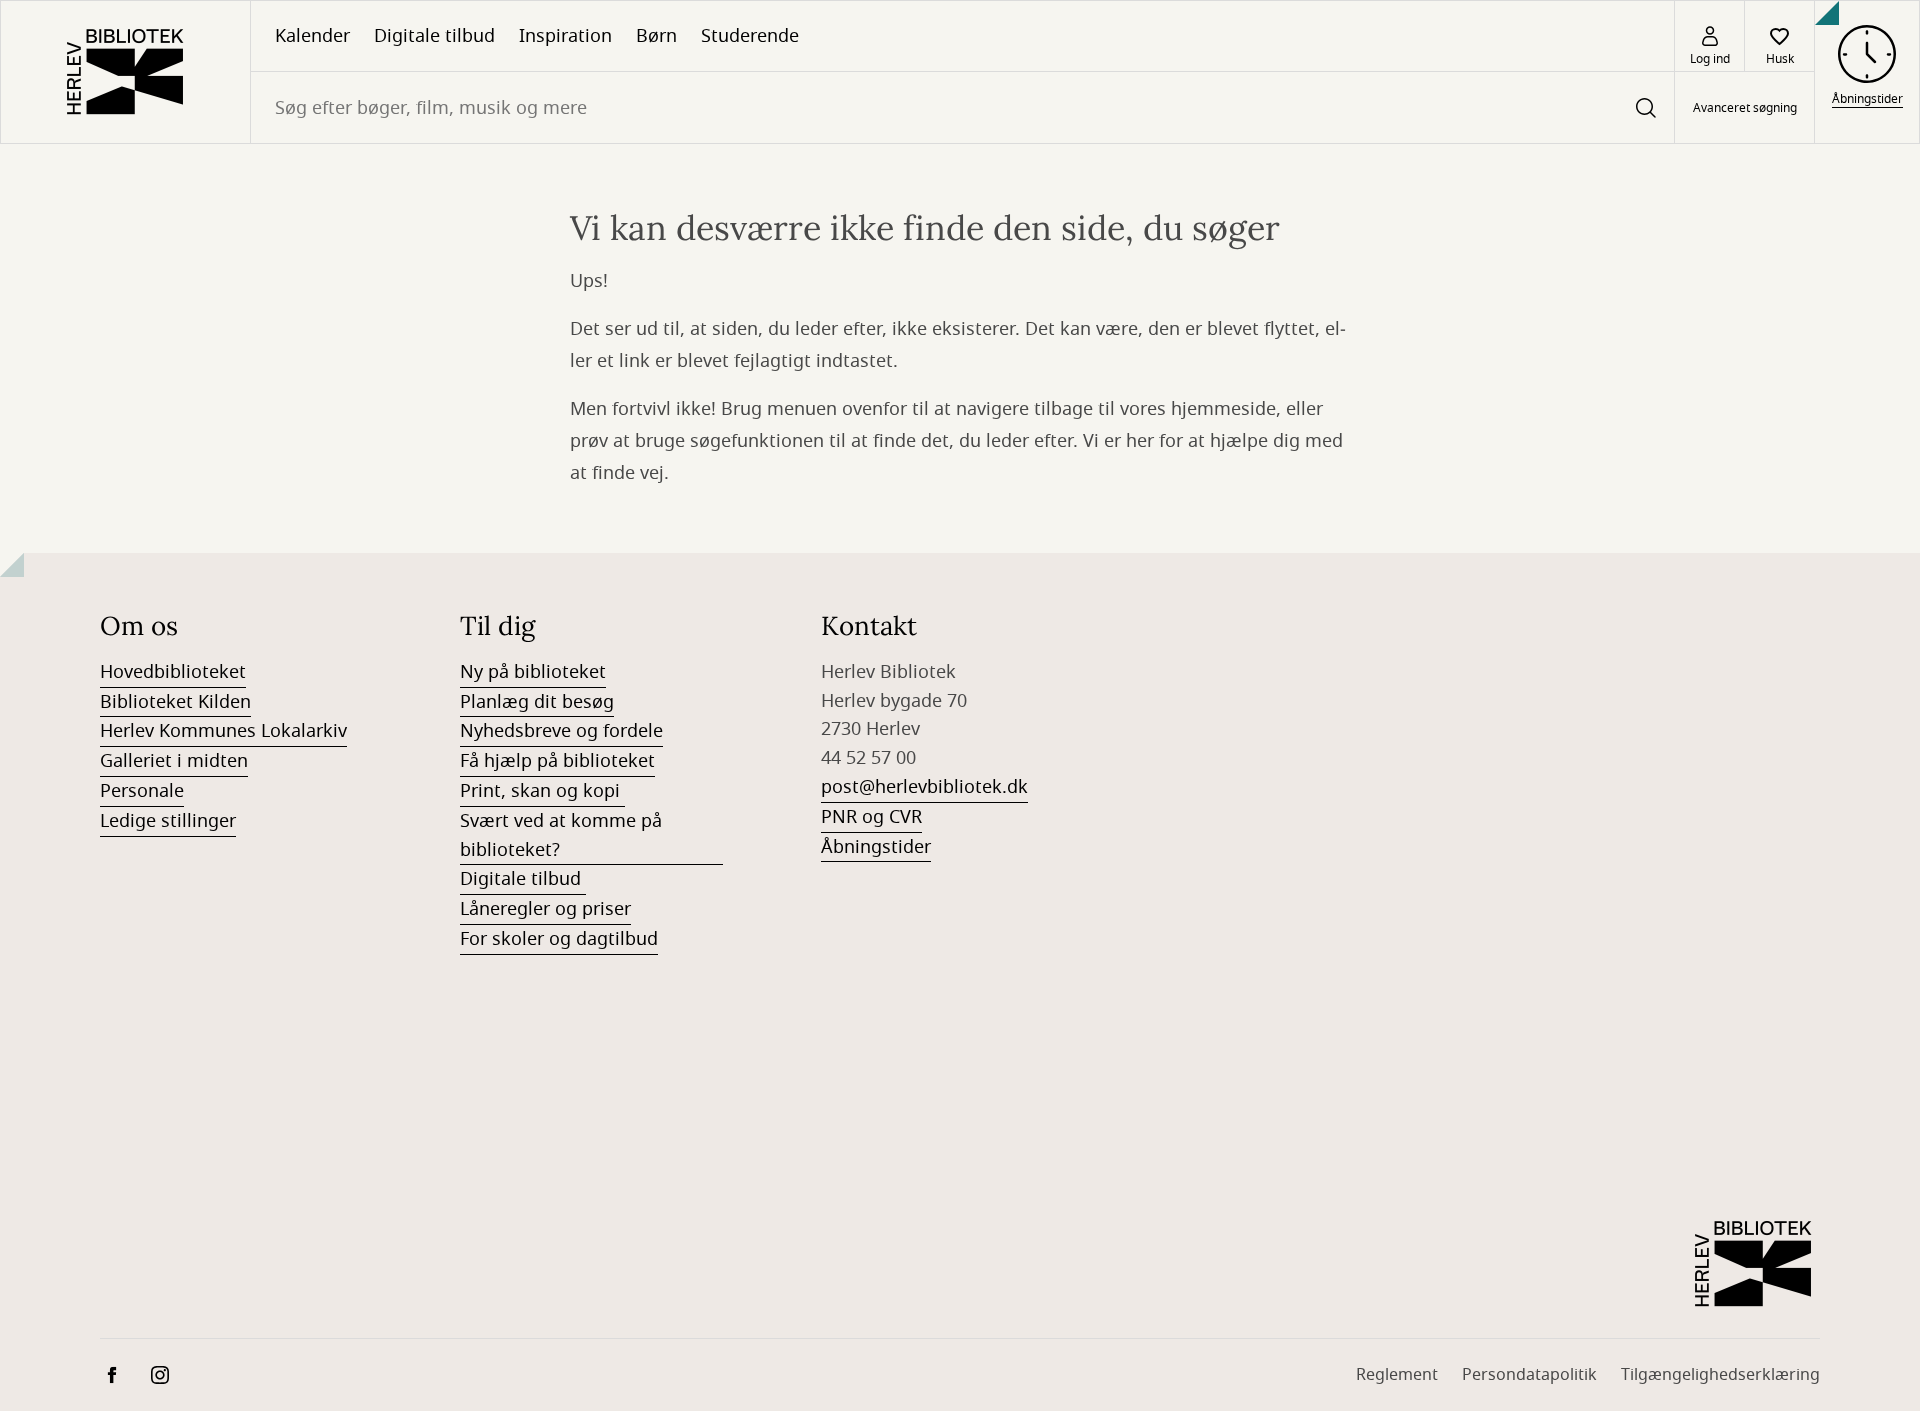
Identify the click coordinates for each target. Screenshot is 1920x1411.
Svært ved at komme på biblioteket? (561, 835)
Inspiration (565, 36)
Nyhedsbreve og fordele (561, 731)
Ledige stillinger (168, 821)
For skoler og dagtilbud (559, 939)
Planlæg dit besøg (537, 702)
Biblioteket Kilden (175, 702)
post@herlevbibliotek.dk (924, 787)
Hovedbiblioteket (173, 672)
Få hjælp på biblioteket (557, 761)
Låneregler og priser (545, 909)
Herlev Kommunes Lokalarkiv (223, 731)
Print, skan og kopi (542, 791)
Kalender (312, 36)
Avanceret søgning (1745, 108)
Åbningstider (876, 847)
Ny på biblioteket (533, 672)
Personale (142, 791)
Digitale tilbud (434, 36)
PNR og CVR (871, 817)
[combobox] (962, 107)
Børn (656, 36)
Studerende (750, 36)
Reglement (1397, 1375)
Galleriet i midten (174, 761)
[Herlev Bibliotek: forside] (125, 72)
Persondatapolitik (1529, 1375)
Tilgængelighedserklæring (1720, 1375)
